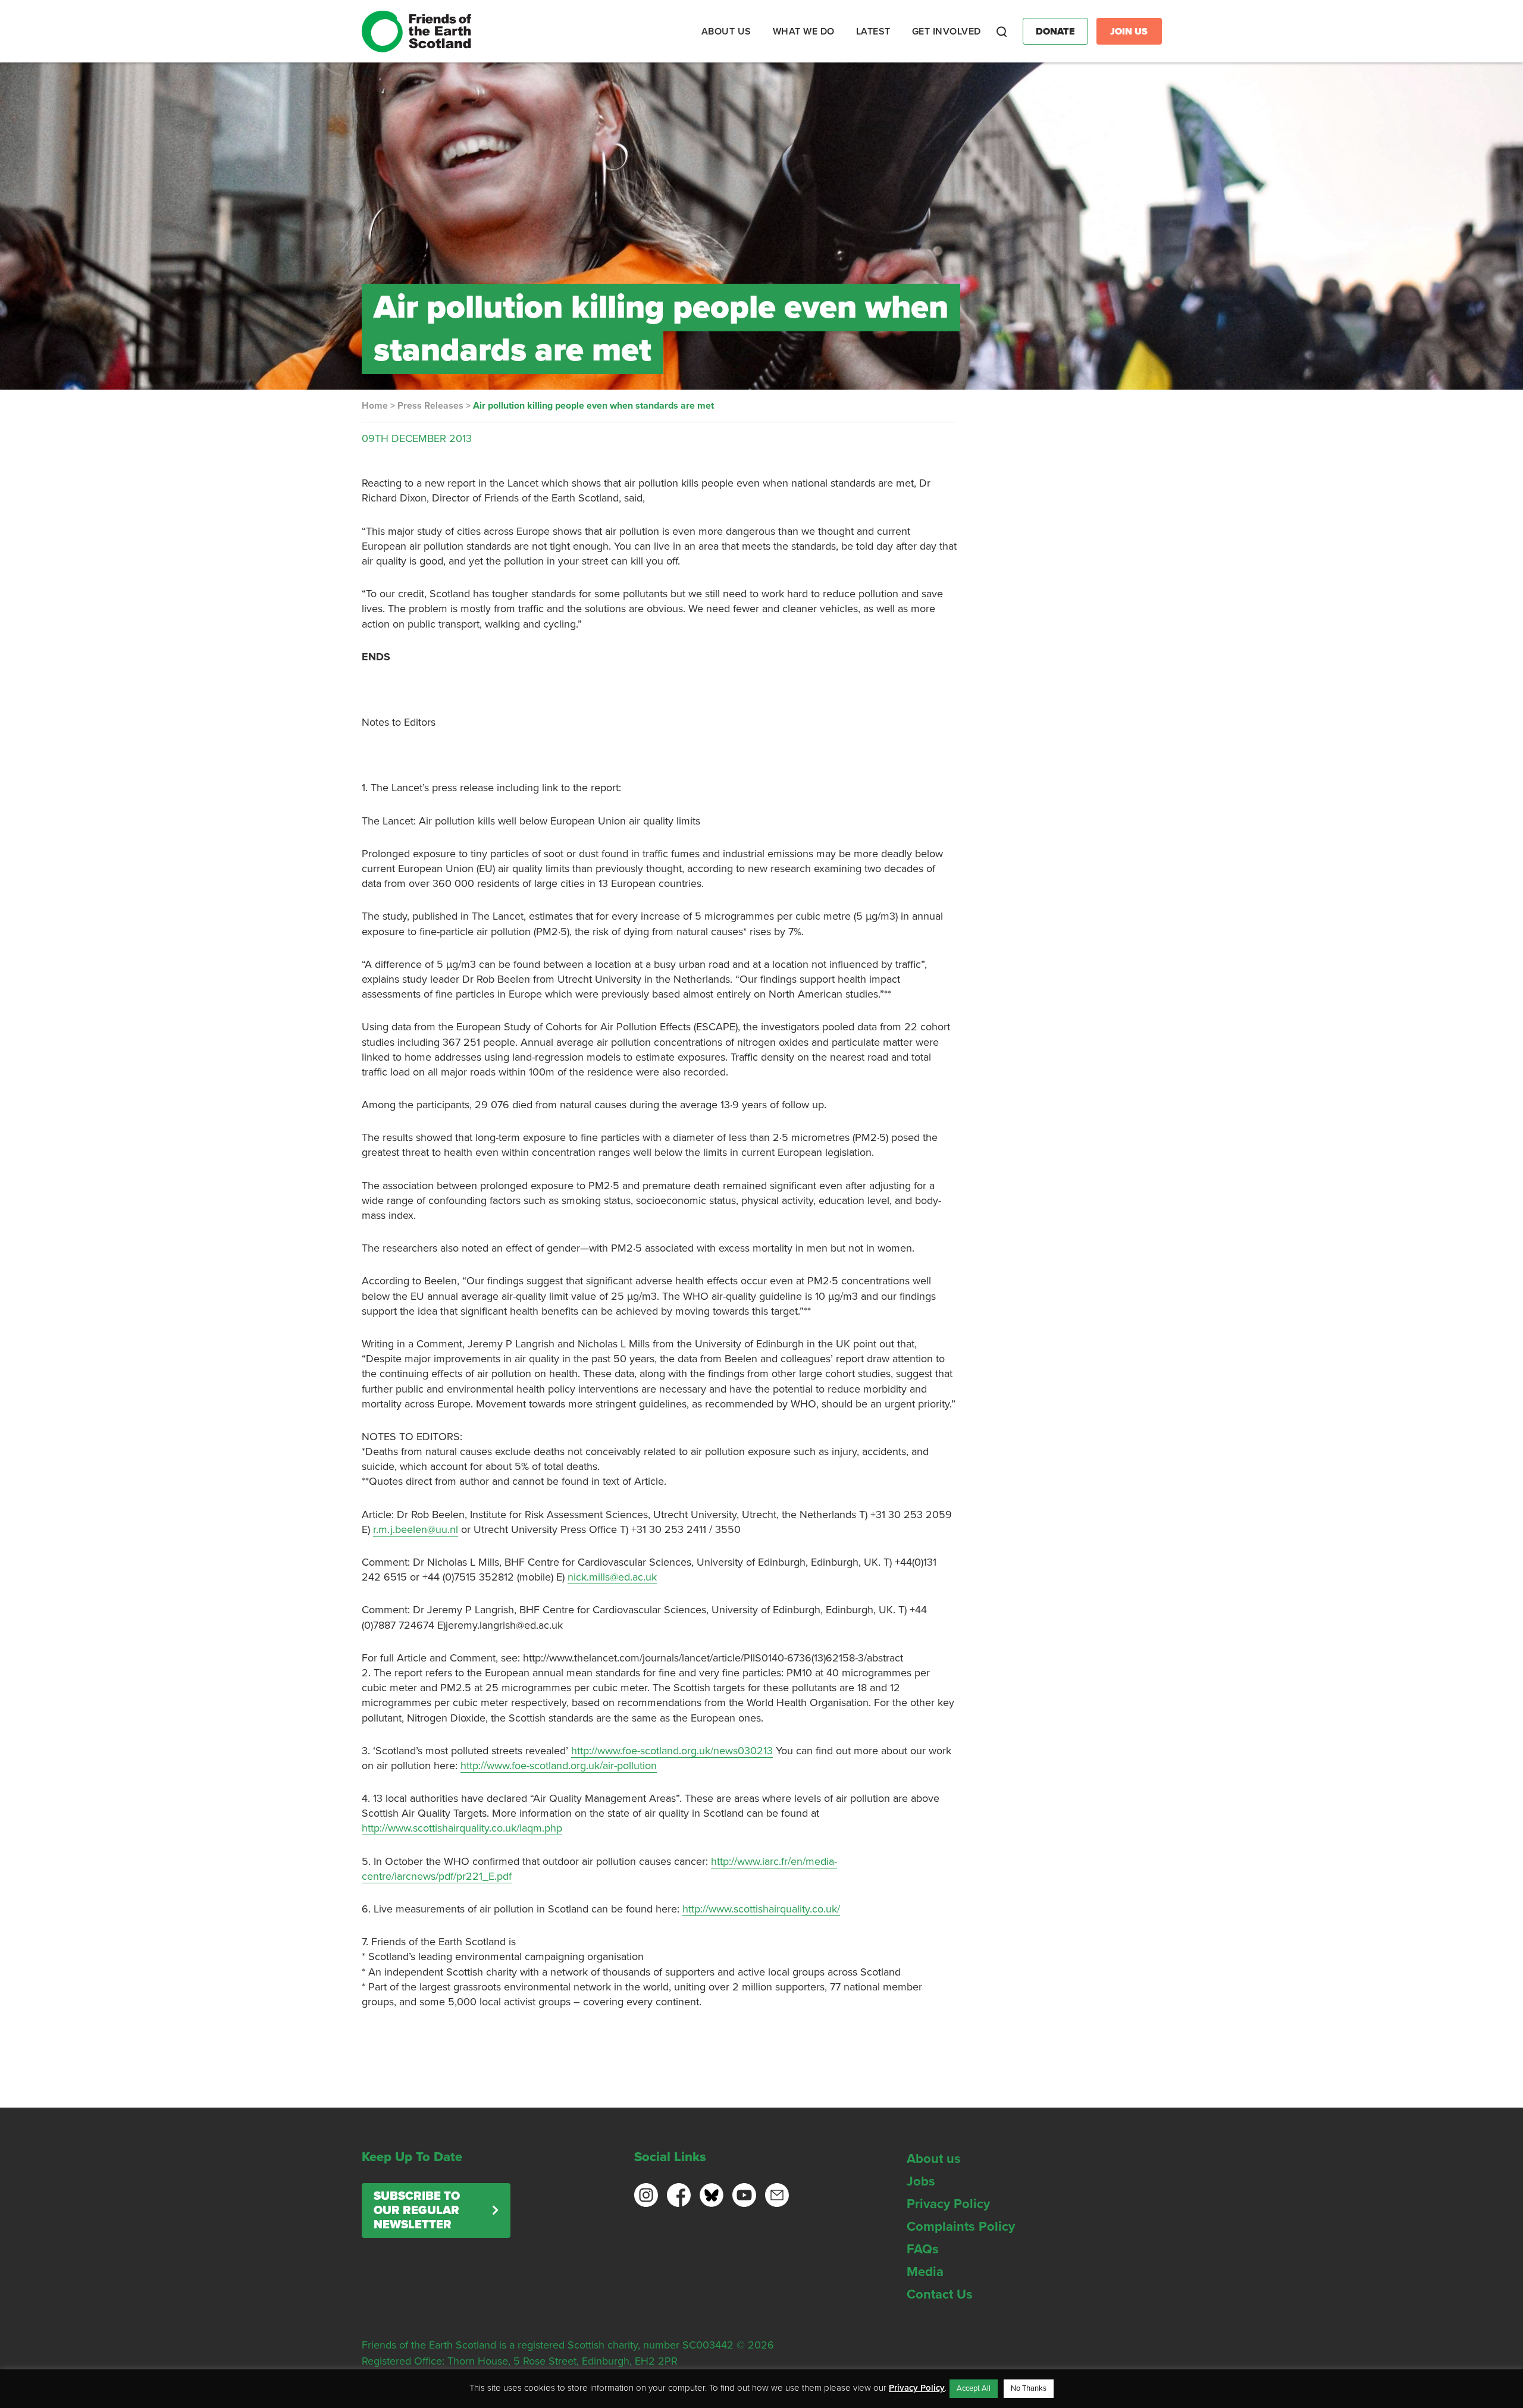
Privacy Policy (948, 2204)
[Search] (1002, 32)
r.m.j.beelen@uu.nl (416, 1529)
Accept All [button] (974, 2388)
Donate (1055, 32)
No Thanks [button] (1029, 2388)
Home (375, 406)
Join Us (1129, 32)
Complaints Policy (961, 2227)
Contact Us (940, 2294)
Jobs (921, 2181)
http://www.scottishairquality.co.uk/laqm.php (462, 1828)
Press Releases (430, 406)
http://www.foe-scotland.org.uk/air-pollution (559, 1766)
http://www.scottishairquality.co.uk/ (761, 1909)
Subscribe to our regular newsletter (417, 2211)
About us (934, 2159)
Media (925, 2272)
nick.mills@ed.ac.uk (612, 1577)
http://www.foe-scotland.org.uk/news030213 (672, 1751)
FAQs (923, 2249)
